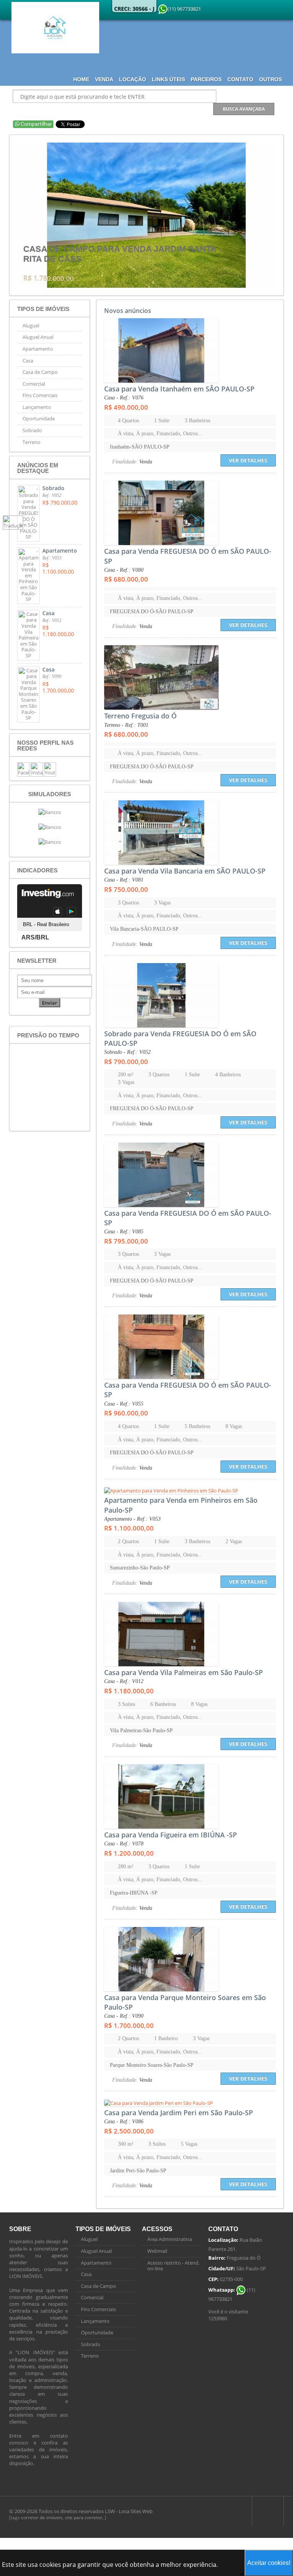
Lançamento (37, 407)
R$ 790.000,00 (126, 1062)
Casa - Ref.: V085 (124, 1232)
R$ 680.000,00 (126, 579)
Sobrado (32, 430)
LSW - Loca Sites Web (129, 2511)
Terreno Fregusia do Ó (140, 716)
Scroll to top (268, 2511)
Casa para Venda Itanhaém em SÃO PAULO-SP (179, 389)
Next (268, 215)
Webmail (157, 2251)
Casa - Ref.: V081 (124, 880)
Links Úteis (168, 79)
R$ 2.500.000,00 (129, 2131)
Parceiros (206, 79)
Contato (240, 79)
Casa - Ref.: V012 (124, 1681)
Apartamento (38, 349)
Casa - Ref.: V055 (124, 1404)
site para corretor (84, 2517)
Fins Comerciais (40, 395)
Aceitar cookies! (269, 2563)
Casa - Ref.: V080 (124, 570)
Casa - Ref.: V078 (124, 1844)
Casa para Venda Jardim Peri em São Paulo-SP (179, 2113)
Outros (270, 79)
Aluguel (31, 325)
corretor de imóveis (42, 2517)
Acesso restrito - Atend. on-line (173, 2266)
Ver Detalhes (248, 460)
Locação (133, 79)
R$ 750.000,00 (126, 889)
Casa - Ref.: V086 (124, 2122)
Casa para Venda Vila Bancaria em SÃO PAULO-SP (185, 871)
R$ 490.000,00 (126, 407)
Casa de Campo (40, 372)
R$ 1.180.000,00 (129, 1691)
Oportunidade (39, 418)
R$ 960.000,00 (126, 1413)
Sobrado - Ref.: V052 (127, 1052)
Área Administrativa (170, 2239)
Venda (104, 79)
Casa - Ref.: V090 (124, 2016)
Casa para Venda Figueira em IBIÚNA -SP (171, 1835)
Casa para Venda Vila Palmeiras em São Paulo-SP (184, 1672)
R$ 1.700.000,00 (129, 2025)
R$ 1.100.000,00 (129, 1528)
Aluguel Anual (38, 337)
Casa (28, 361)
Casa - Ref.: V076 (124, 398)
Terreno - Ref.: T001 (126, 725)
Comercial (34, 384)
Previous (25, 215)
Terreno (31, 442)
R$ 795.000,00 (126, 1241)
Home (81, 79)
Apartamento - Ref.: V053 (132, 1519)
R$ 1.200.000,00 (129, 1853)
